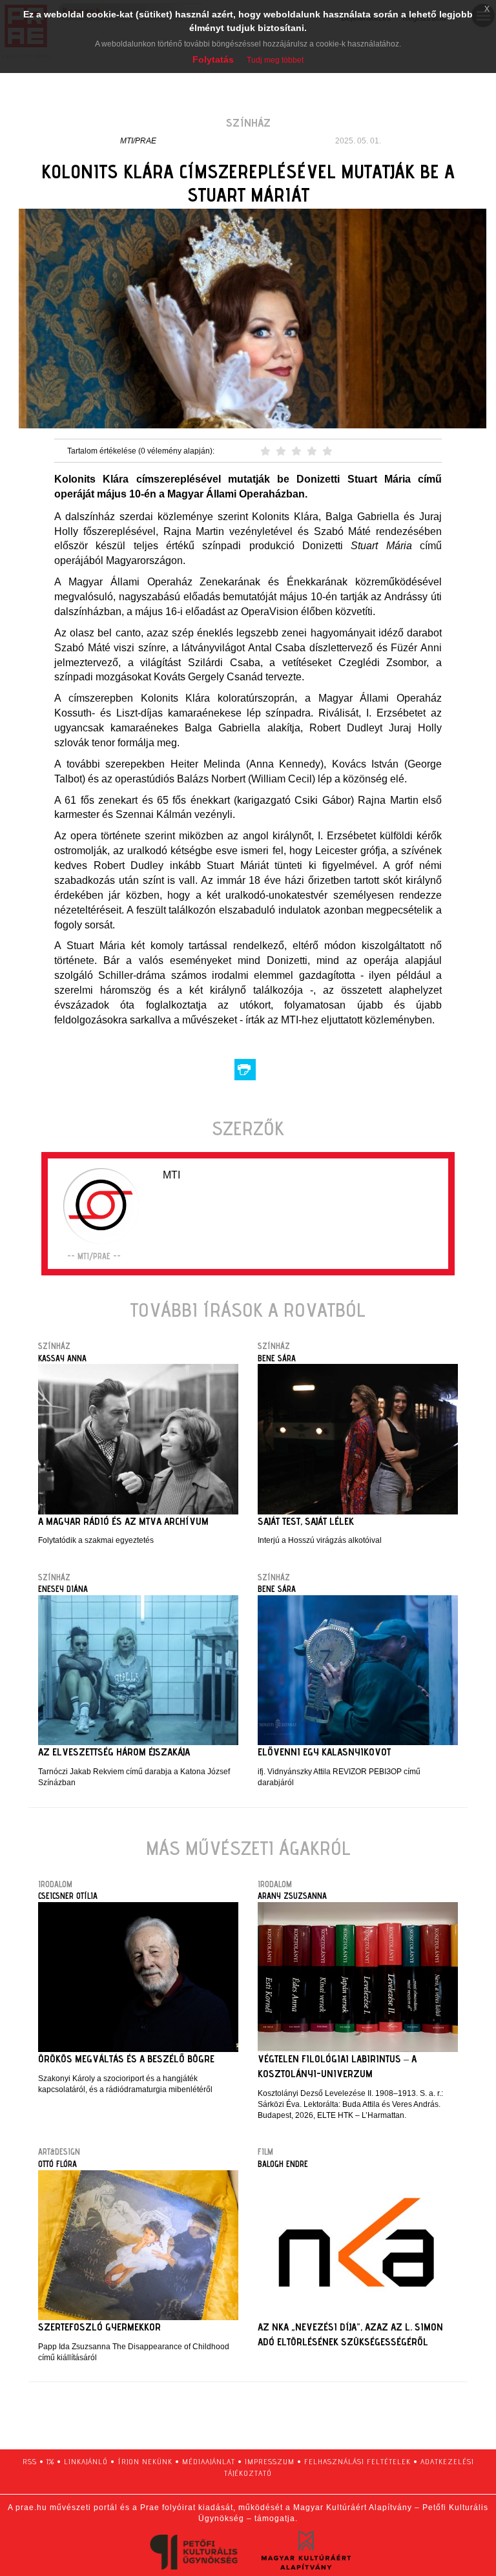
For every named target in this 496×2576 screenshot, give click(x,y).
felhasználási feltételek (357, 2461)
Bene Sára (277, 1358)
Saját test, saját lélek (306, 1521)
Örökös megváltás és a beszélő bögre (126, 2059)
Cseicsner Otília (68, 1896)
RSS (30, 2461)
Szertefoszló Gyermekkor (99, 2327)
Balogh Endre (283, 2164)
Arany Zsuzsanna (292, 1896)
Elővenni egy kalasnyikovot (324, 1752)
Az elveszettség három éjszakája (114, 1752)
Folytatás (213, 59)
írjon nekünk (145, 2461)
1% (50, 2461)
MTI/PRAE (138, 141)
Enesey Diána (63, 1589)
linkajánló (86, 2461)
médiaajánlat (209, 2461)
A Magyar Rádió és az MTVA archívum (123, 1521)
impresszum (270, 2461)
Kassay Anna (62, 1358)
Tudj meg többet (275, 60)
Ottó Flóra (57, 2164)
